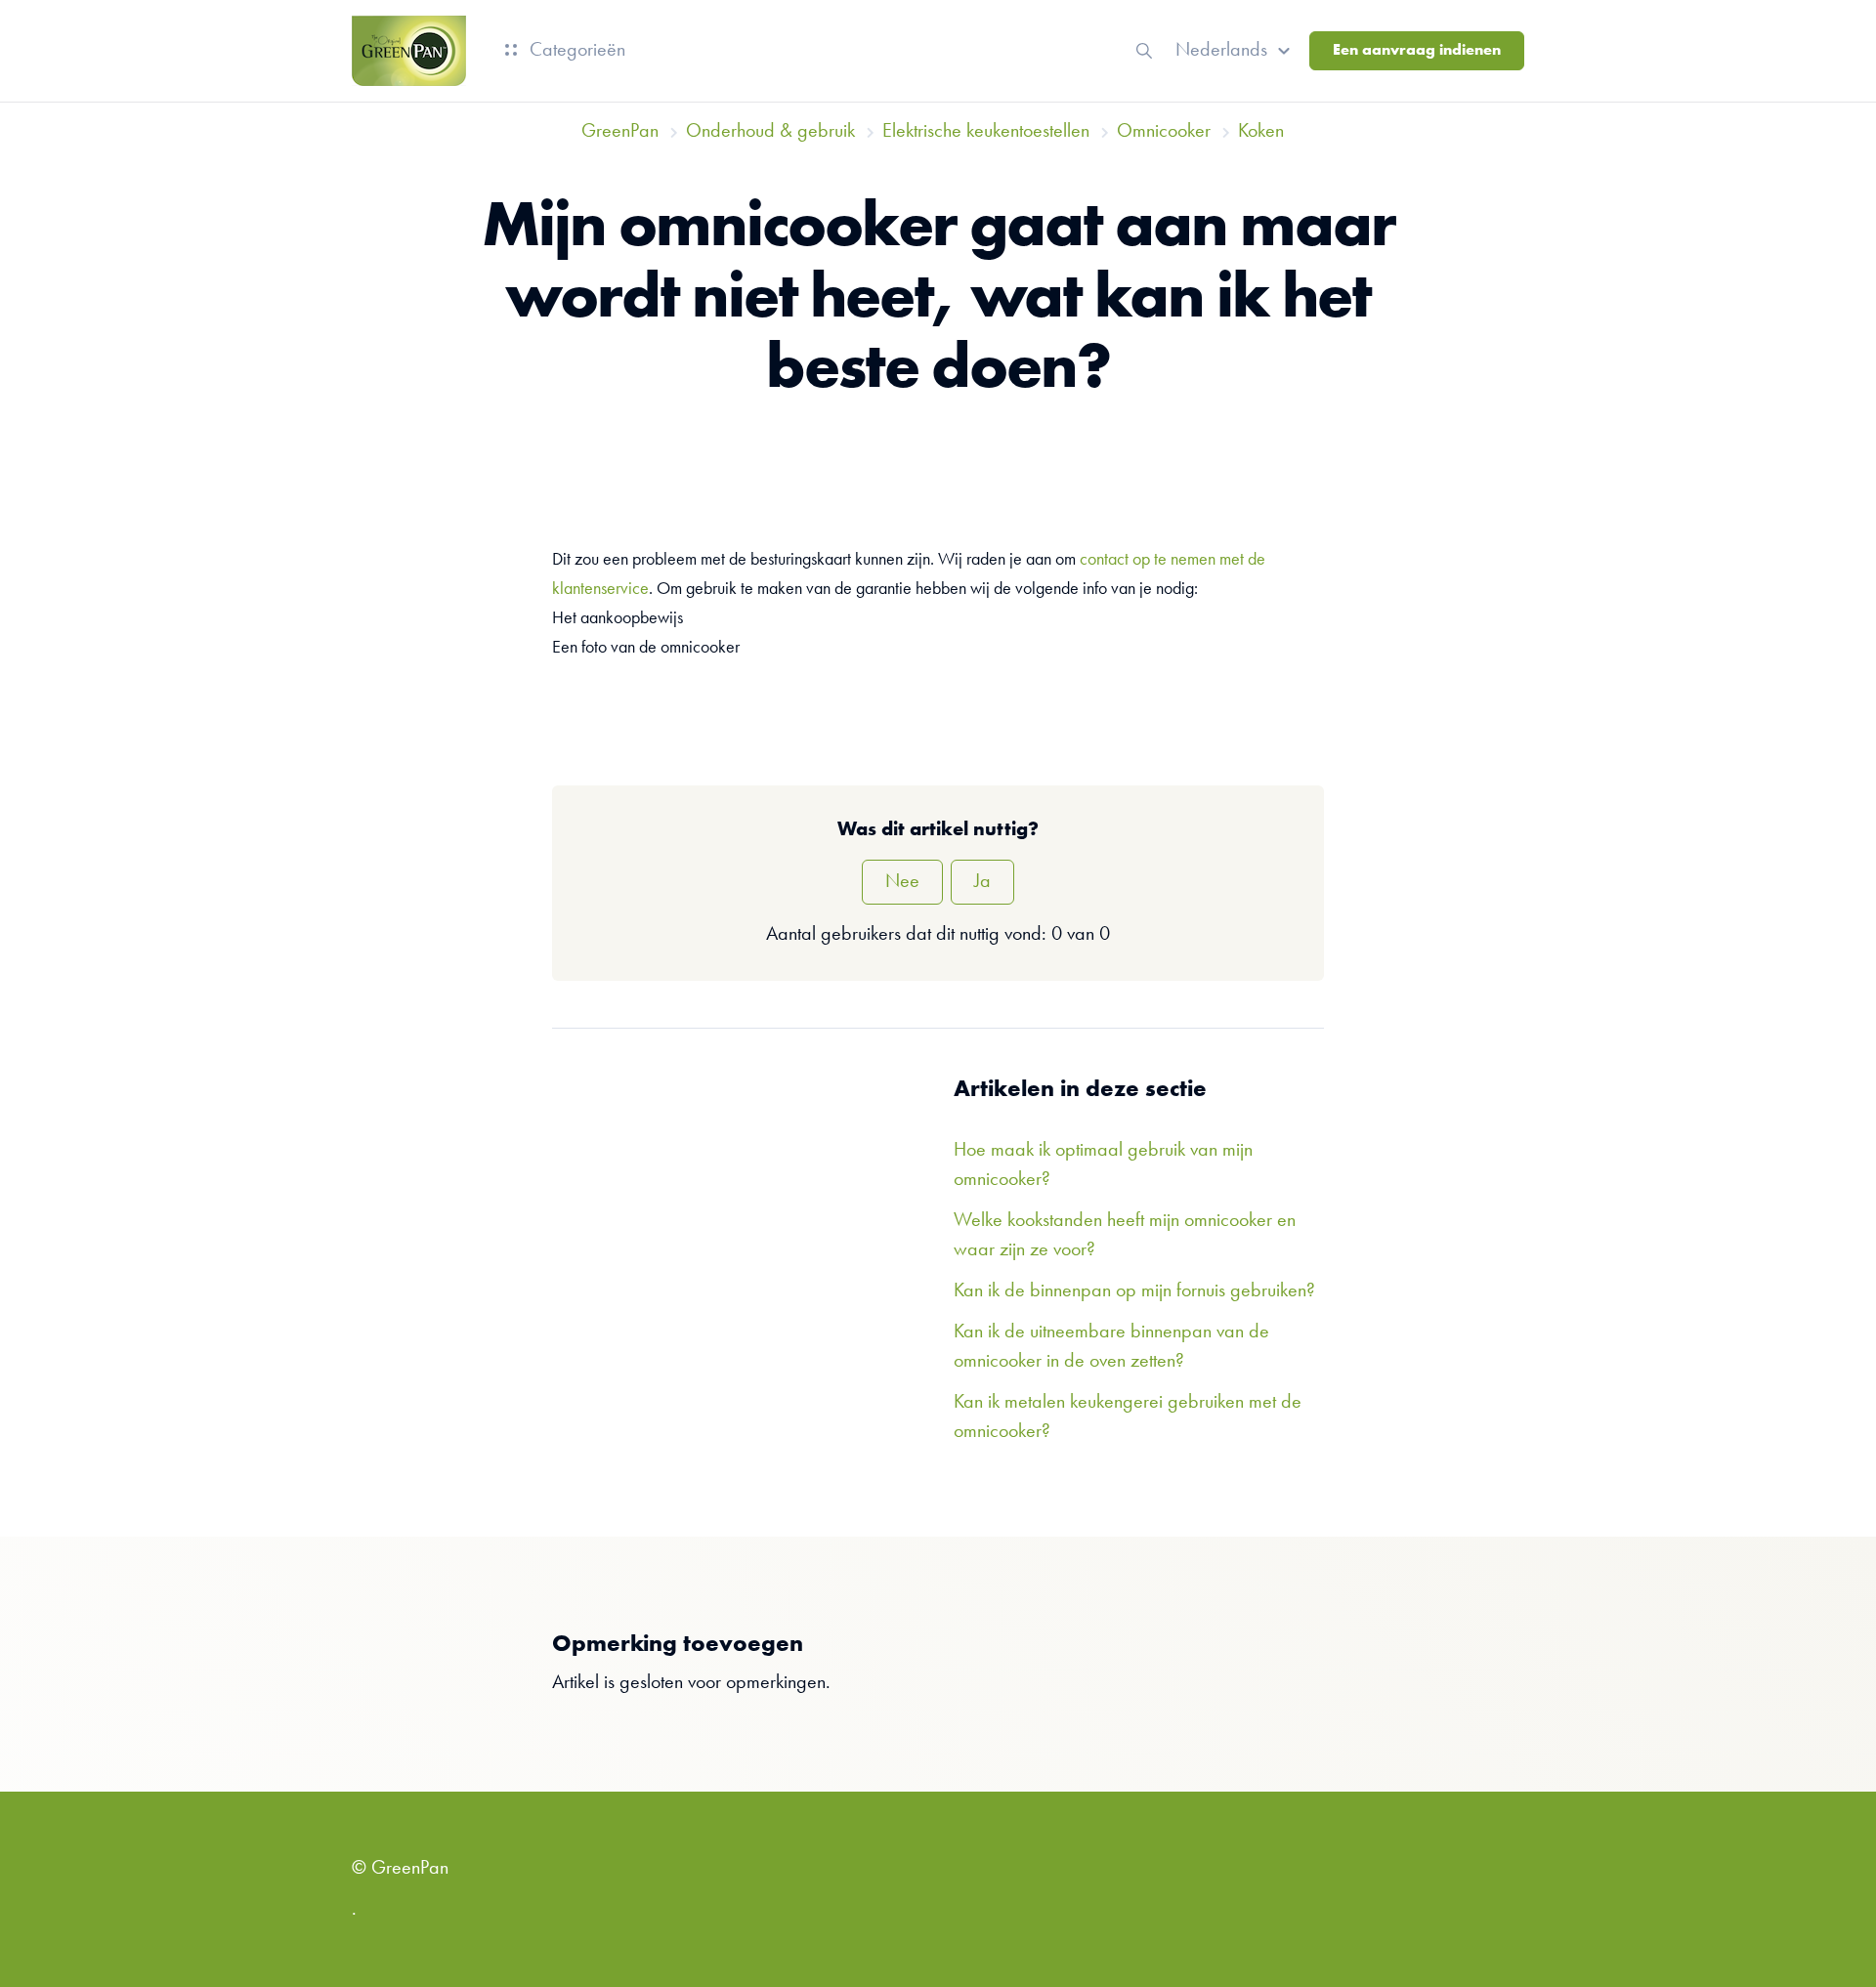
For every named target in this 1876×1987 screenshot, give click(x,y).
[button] (1236, 51)
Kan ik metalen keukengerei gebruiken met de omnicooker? (1128, 1417)
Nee (902, 882)
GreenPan (620, 132)
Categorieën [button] (575, 51)
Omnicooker (1164, 132)
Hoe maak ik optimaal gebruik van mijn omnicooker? (1103, 1165)
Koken (1261, 132)
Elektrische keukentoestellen (986, 132)
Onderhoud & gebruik (770, 132)
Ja (982, 882)
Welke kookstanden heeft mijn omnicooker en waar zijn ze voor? (1125, 1236)
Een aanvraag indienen (1417, 51)
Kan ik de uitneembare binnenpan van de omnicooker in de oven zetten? (1111, 1347)
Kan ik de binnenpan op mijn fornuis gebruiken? (1134, 1291)
